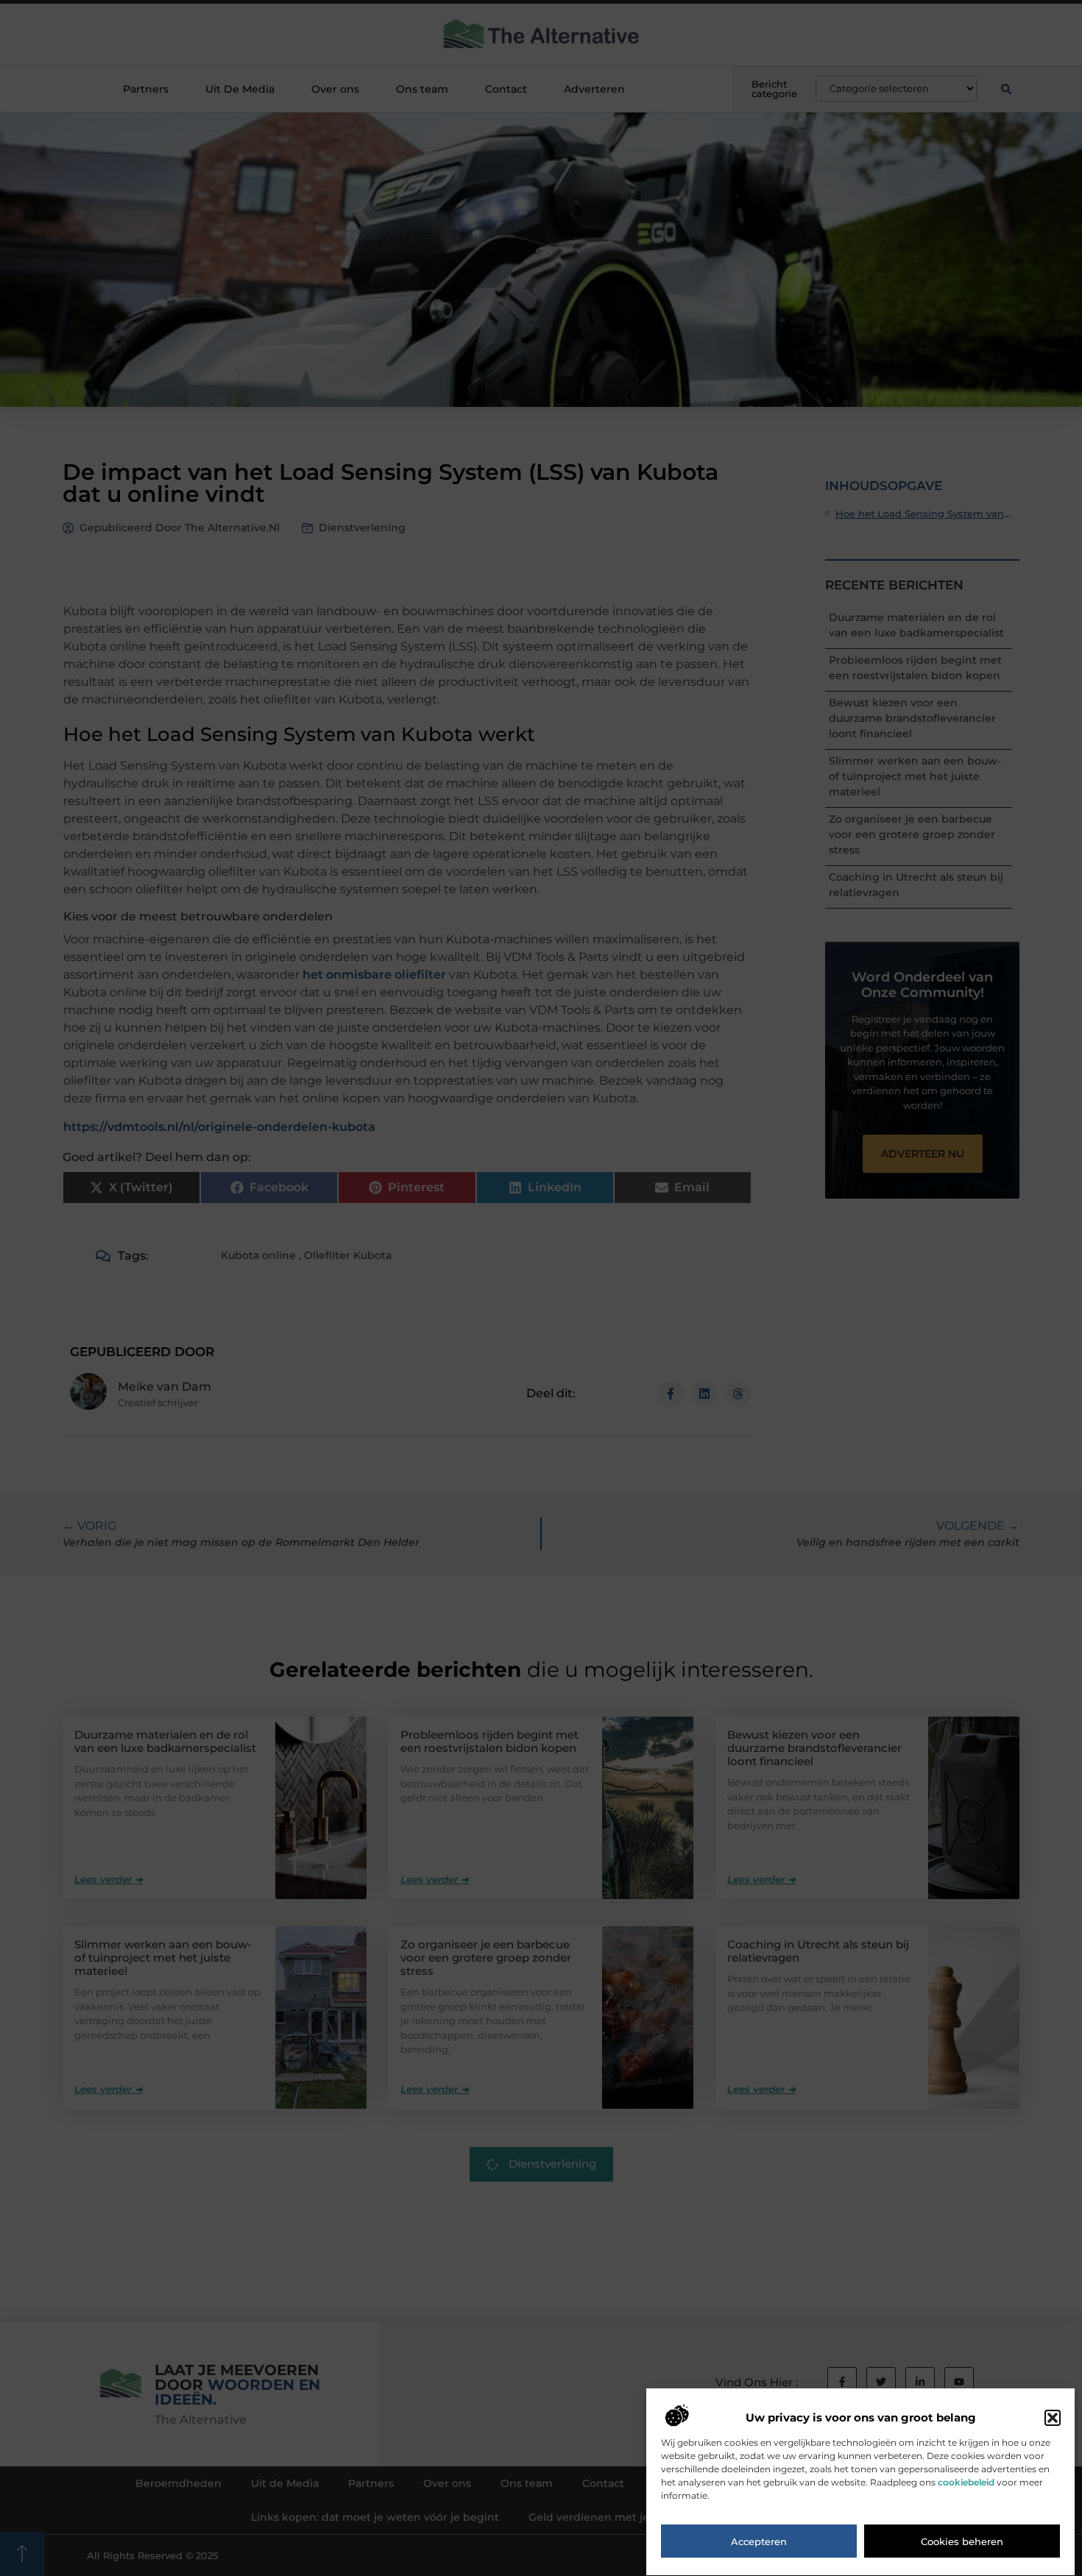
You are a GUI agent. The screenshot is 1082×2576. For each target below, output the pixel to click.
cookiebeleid (966, 2483)
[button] (1053, 2418)
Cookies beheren (962, 2541)
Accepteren (759, 2541)
